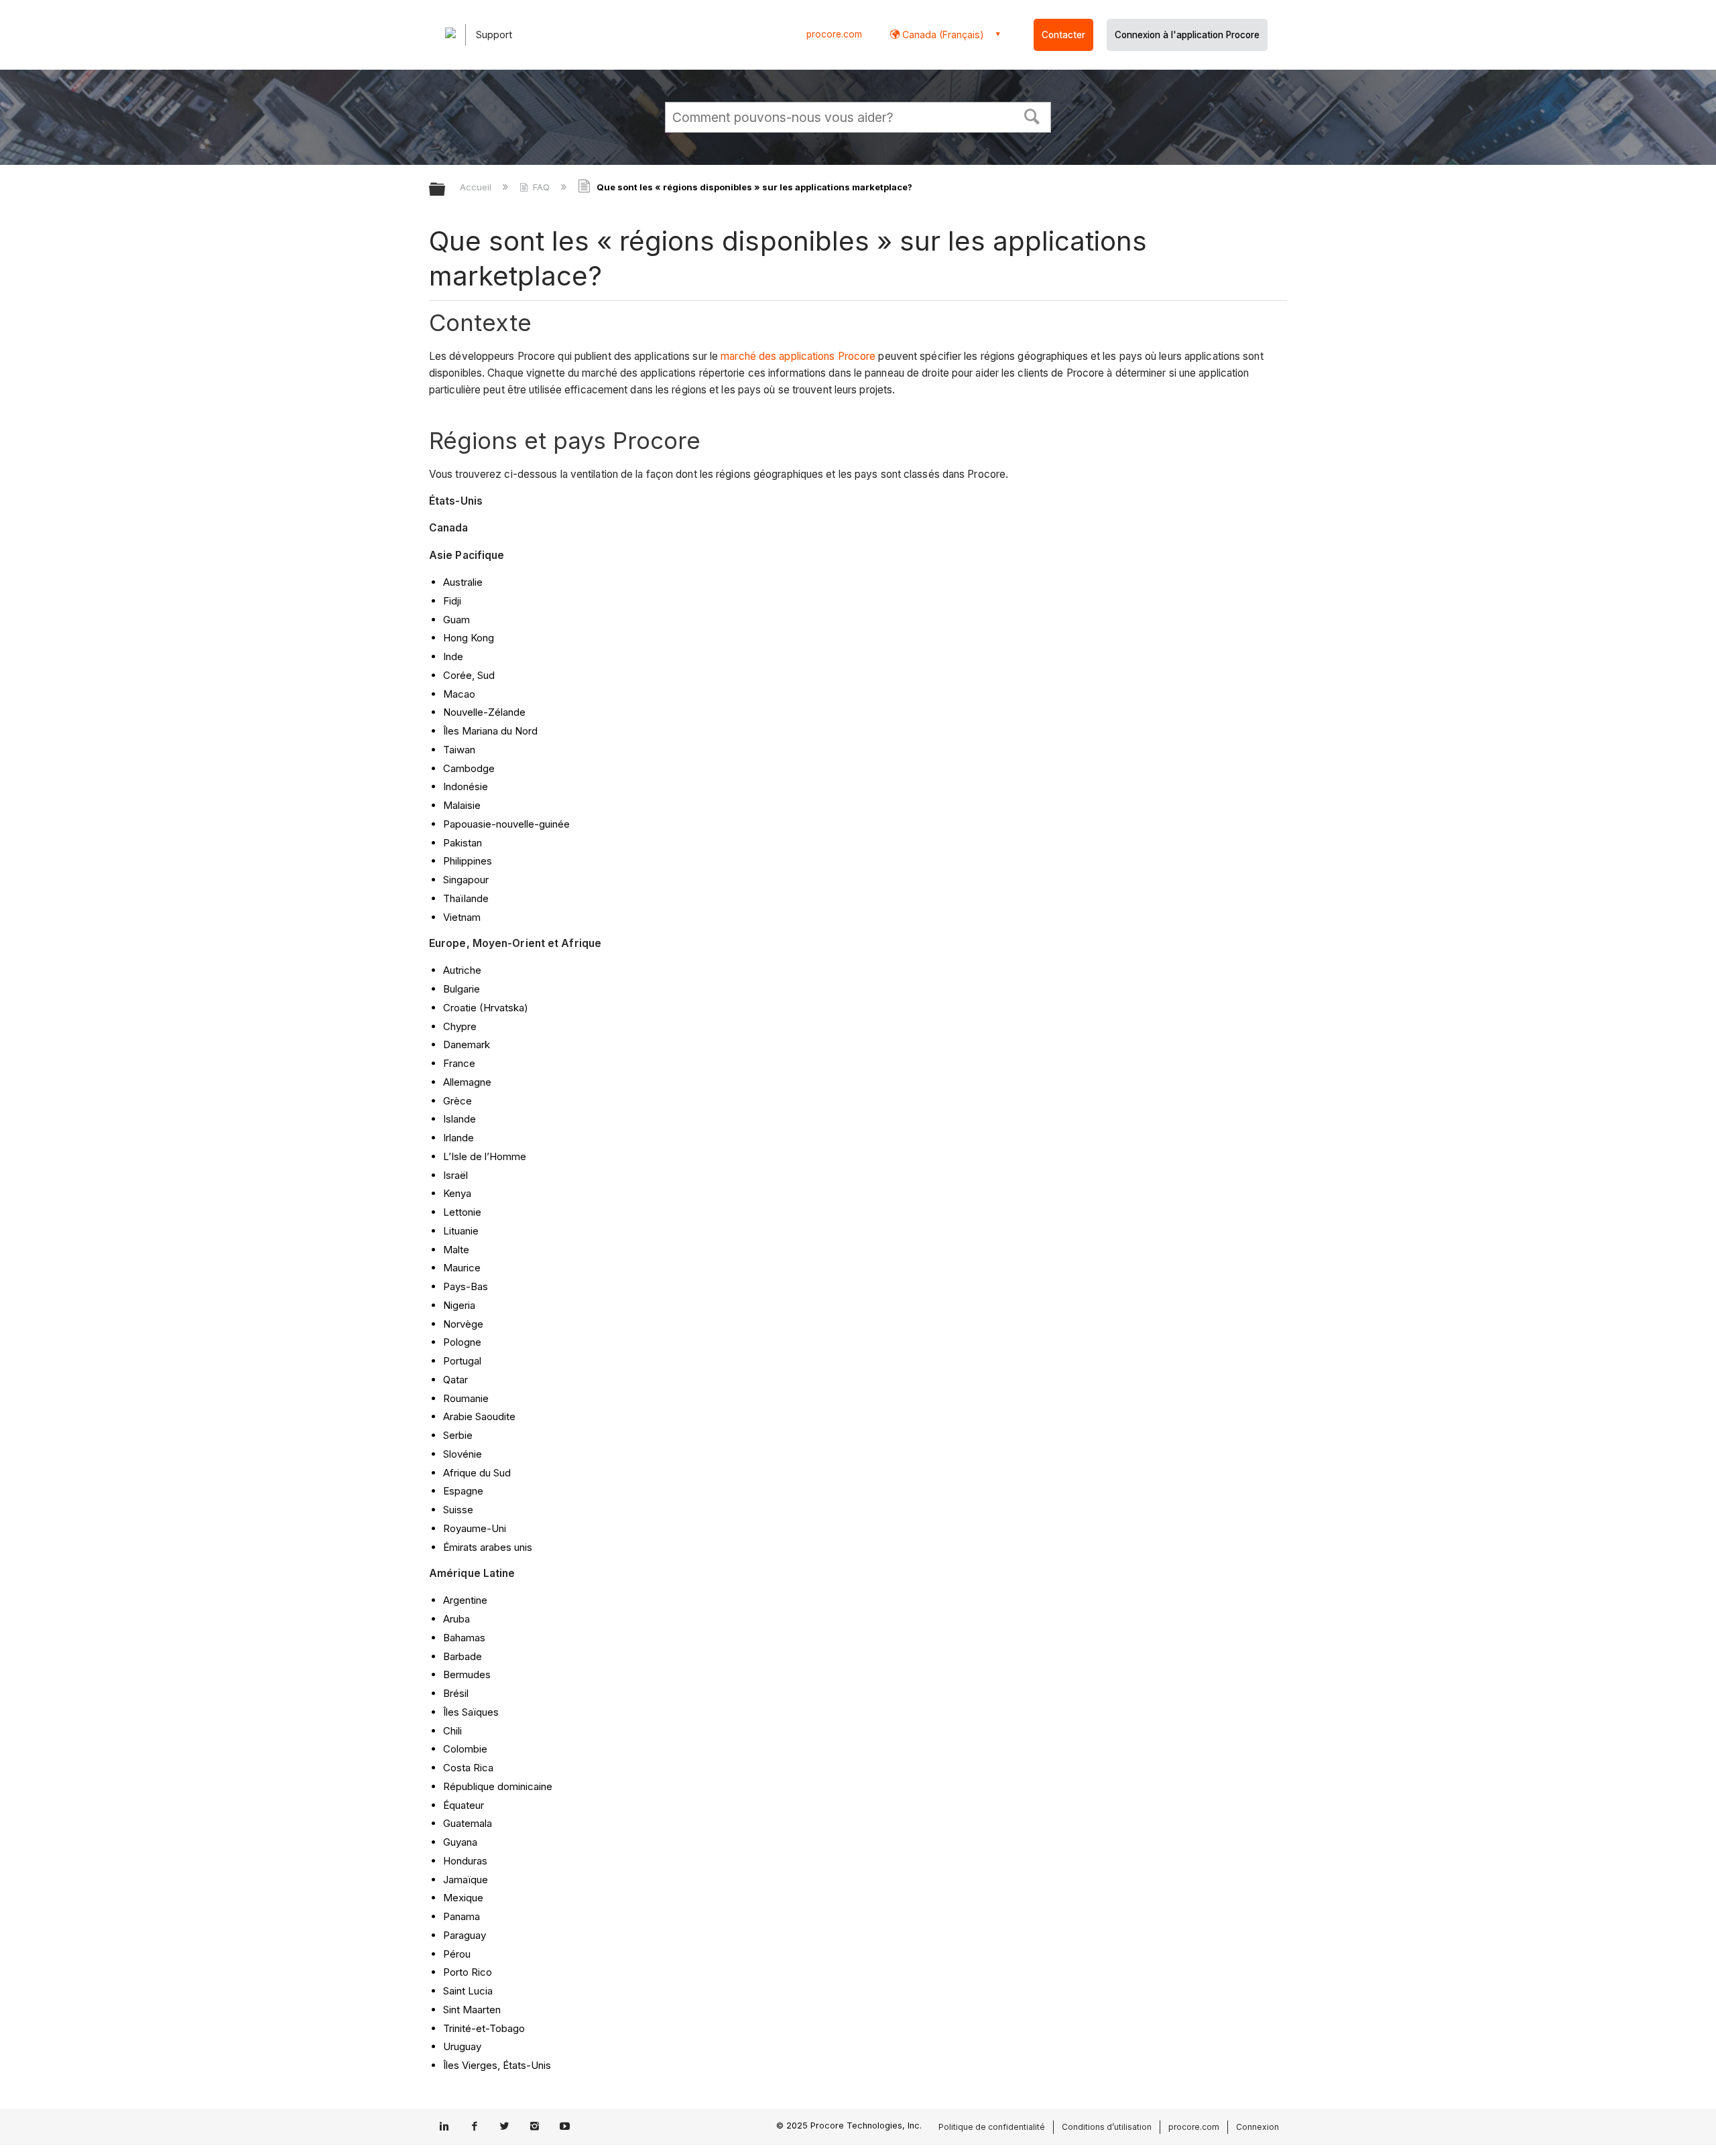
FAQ (541, 187)
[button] (1032, 115)
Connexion (1258, 2127)
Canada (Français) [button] (942, 35)
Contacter (1063, 35)
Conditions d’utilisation (1107, 2127)
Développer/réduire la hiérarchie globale (446, 190)
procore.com (834, 34)
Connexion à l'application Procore (1187, 35)
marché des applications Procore (798, 356)
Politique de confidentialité (992, 2127)
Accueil (477, 187)
